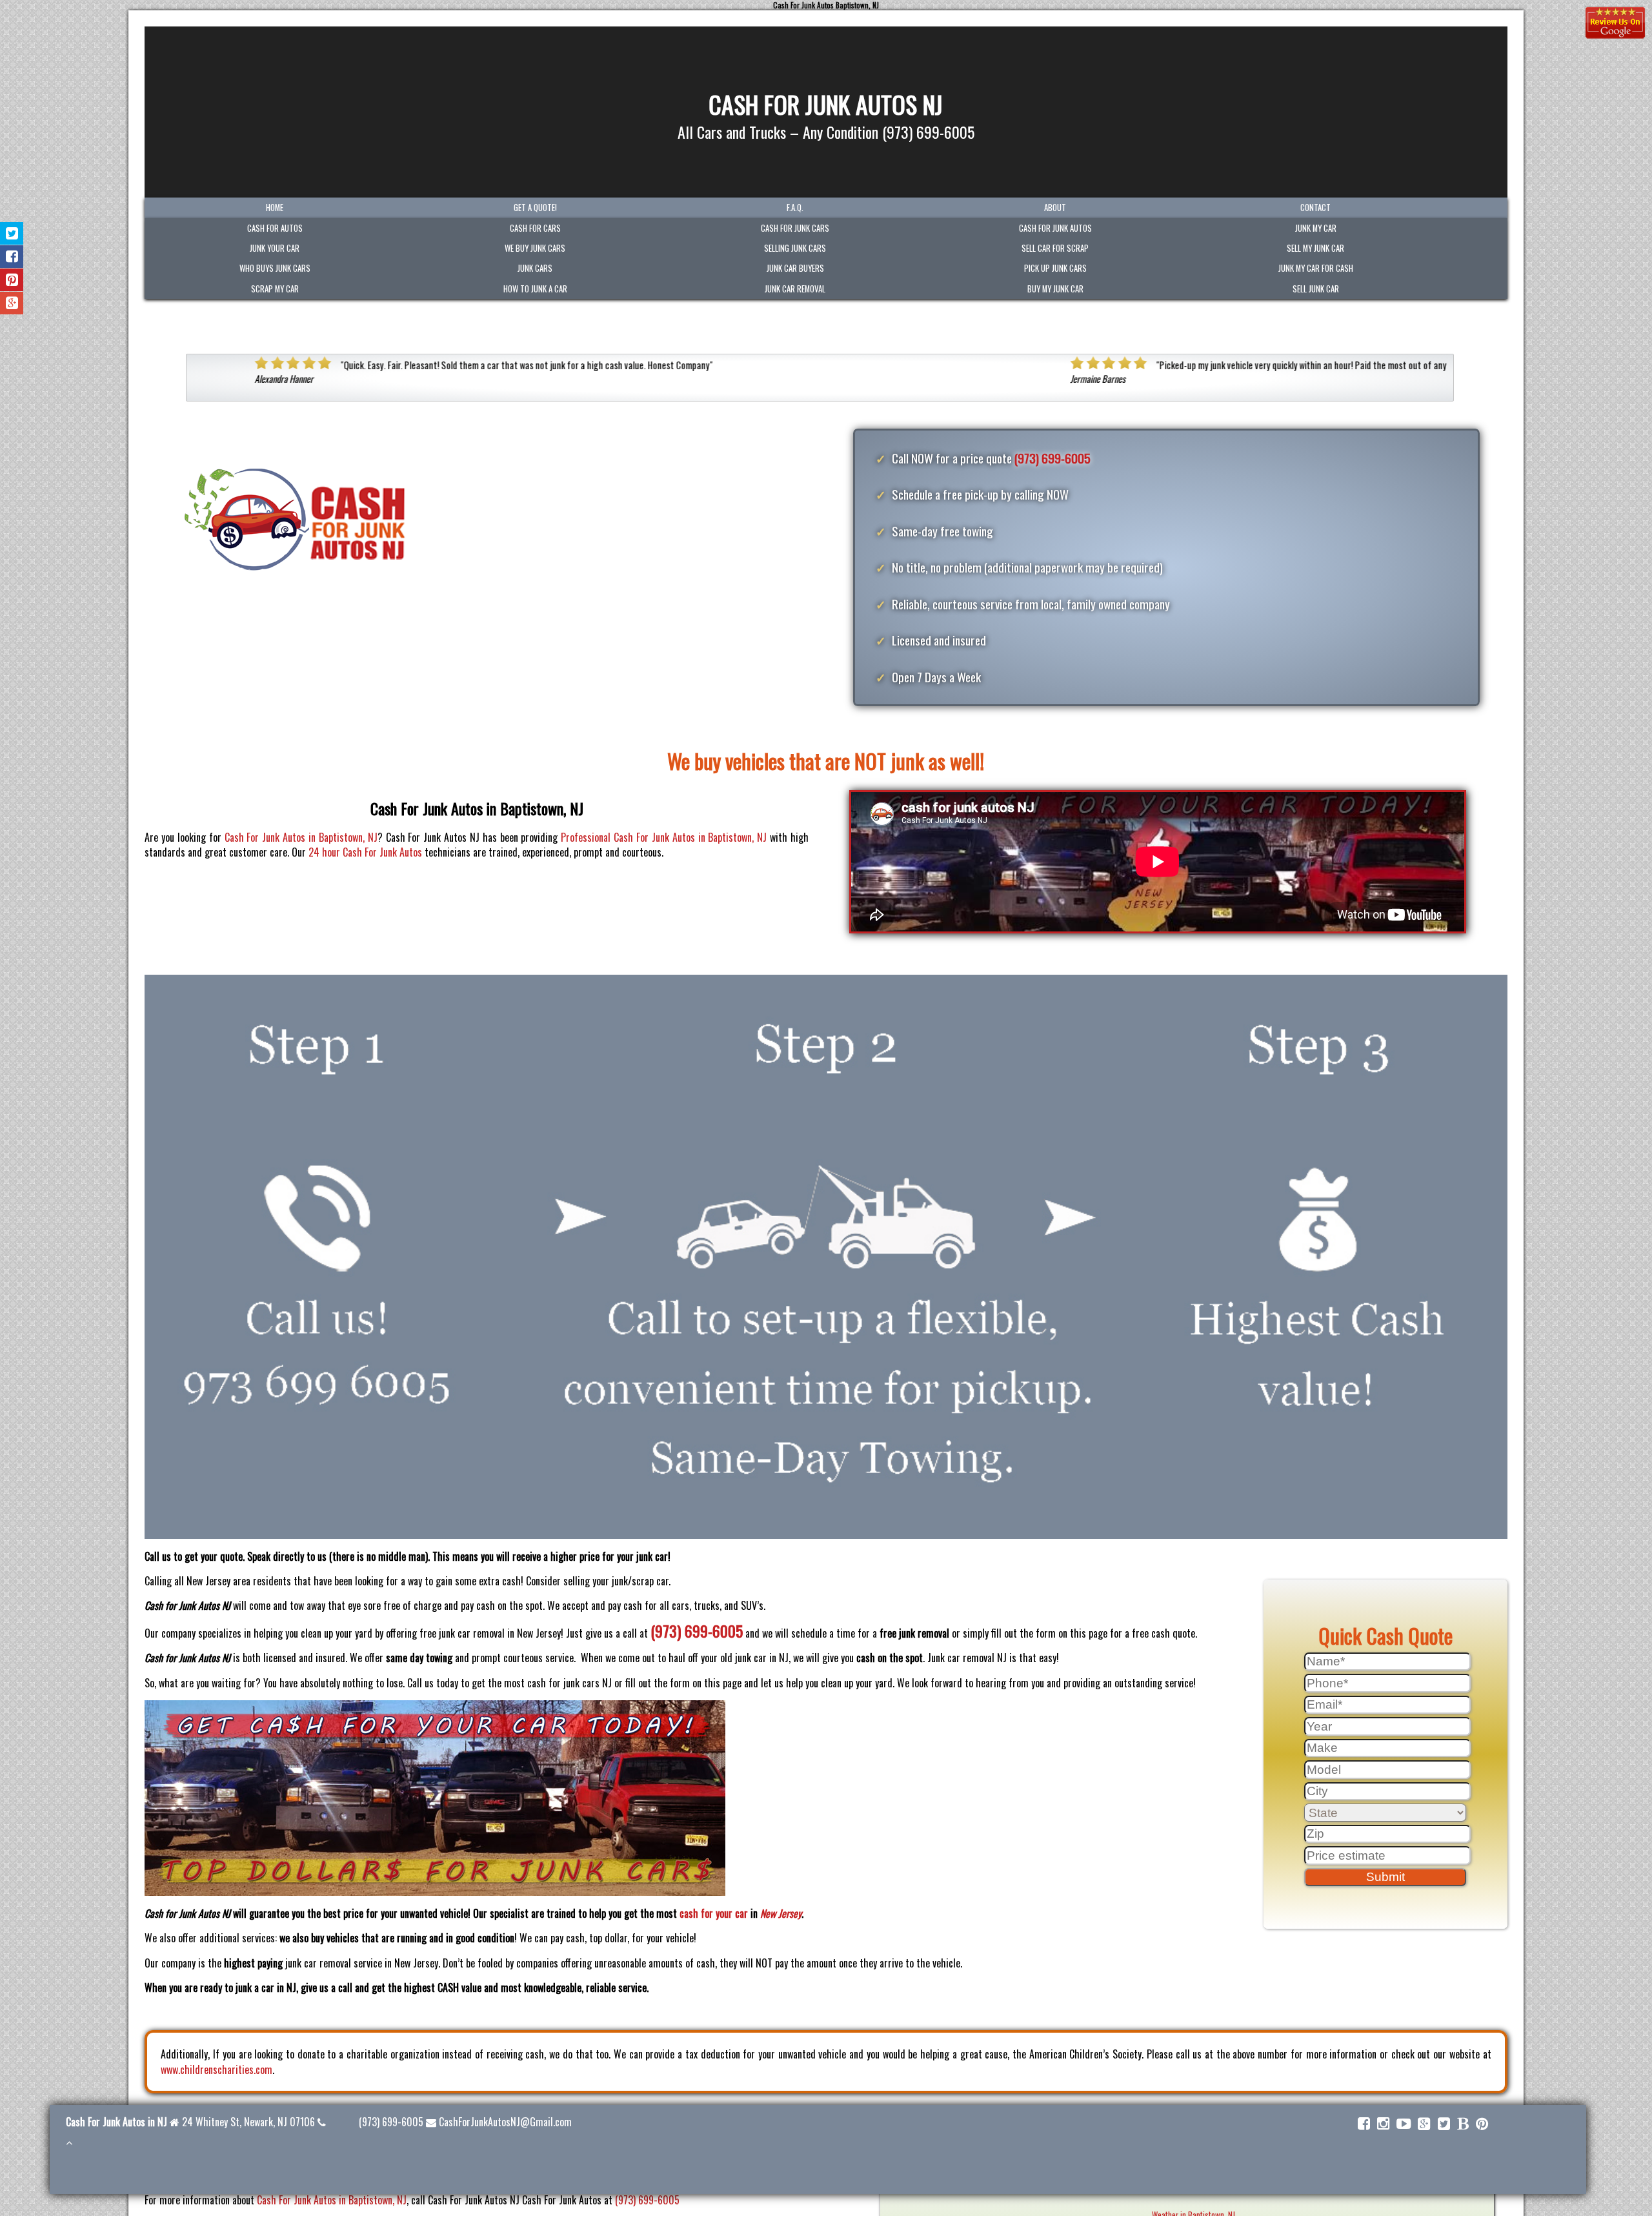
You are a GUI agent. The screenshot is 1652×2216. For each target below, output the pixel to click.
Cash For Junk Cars (795, 228)
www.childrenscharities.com (217, 2069)
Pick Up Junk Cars (1055, 268)
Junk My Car (1316, 228)
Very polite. (1110, 365)
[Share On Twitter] (12, 233)
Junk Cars (535, 268)
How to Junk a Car (535, 289)
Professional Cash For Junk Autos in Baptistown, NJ (664, 837)
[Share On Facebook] (12, 257)
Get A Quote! (535, 208)
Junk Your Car (275, 248)
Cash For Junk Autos (1055, 228)
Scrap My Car (275, 289)
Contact (1315, 208)
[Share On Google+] (12, 303)
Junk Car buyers (795, 268)
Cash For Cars (535, 228)
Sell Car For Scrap (1055, 248)
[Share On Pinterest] (12, 280)
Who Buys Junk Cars (275, 268)
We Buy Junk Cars (535, 248)
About (1055, 208)
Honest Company (283, 365)
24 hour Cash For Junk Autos (367, 852)
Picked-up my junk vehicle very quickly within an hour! (861, 365)
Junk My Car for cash (1316, 268)
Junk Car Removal (795, 289)
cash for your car (714, 1913)
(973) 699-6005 (1053, 458)
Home (275, 208)
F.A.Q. (795, 208)
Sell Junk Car (1316, 289)
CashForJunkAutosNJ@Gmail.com (505, 2122)
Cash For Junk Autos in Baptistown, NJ (301, 837)
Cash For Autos (275, 228)
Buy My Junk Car (1055, 289)
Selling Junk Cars (795, 248)
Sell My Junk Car (1315, 248)
